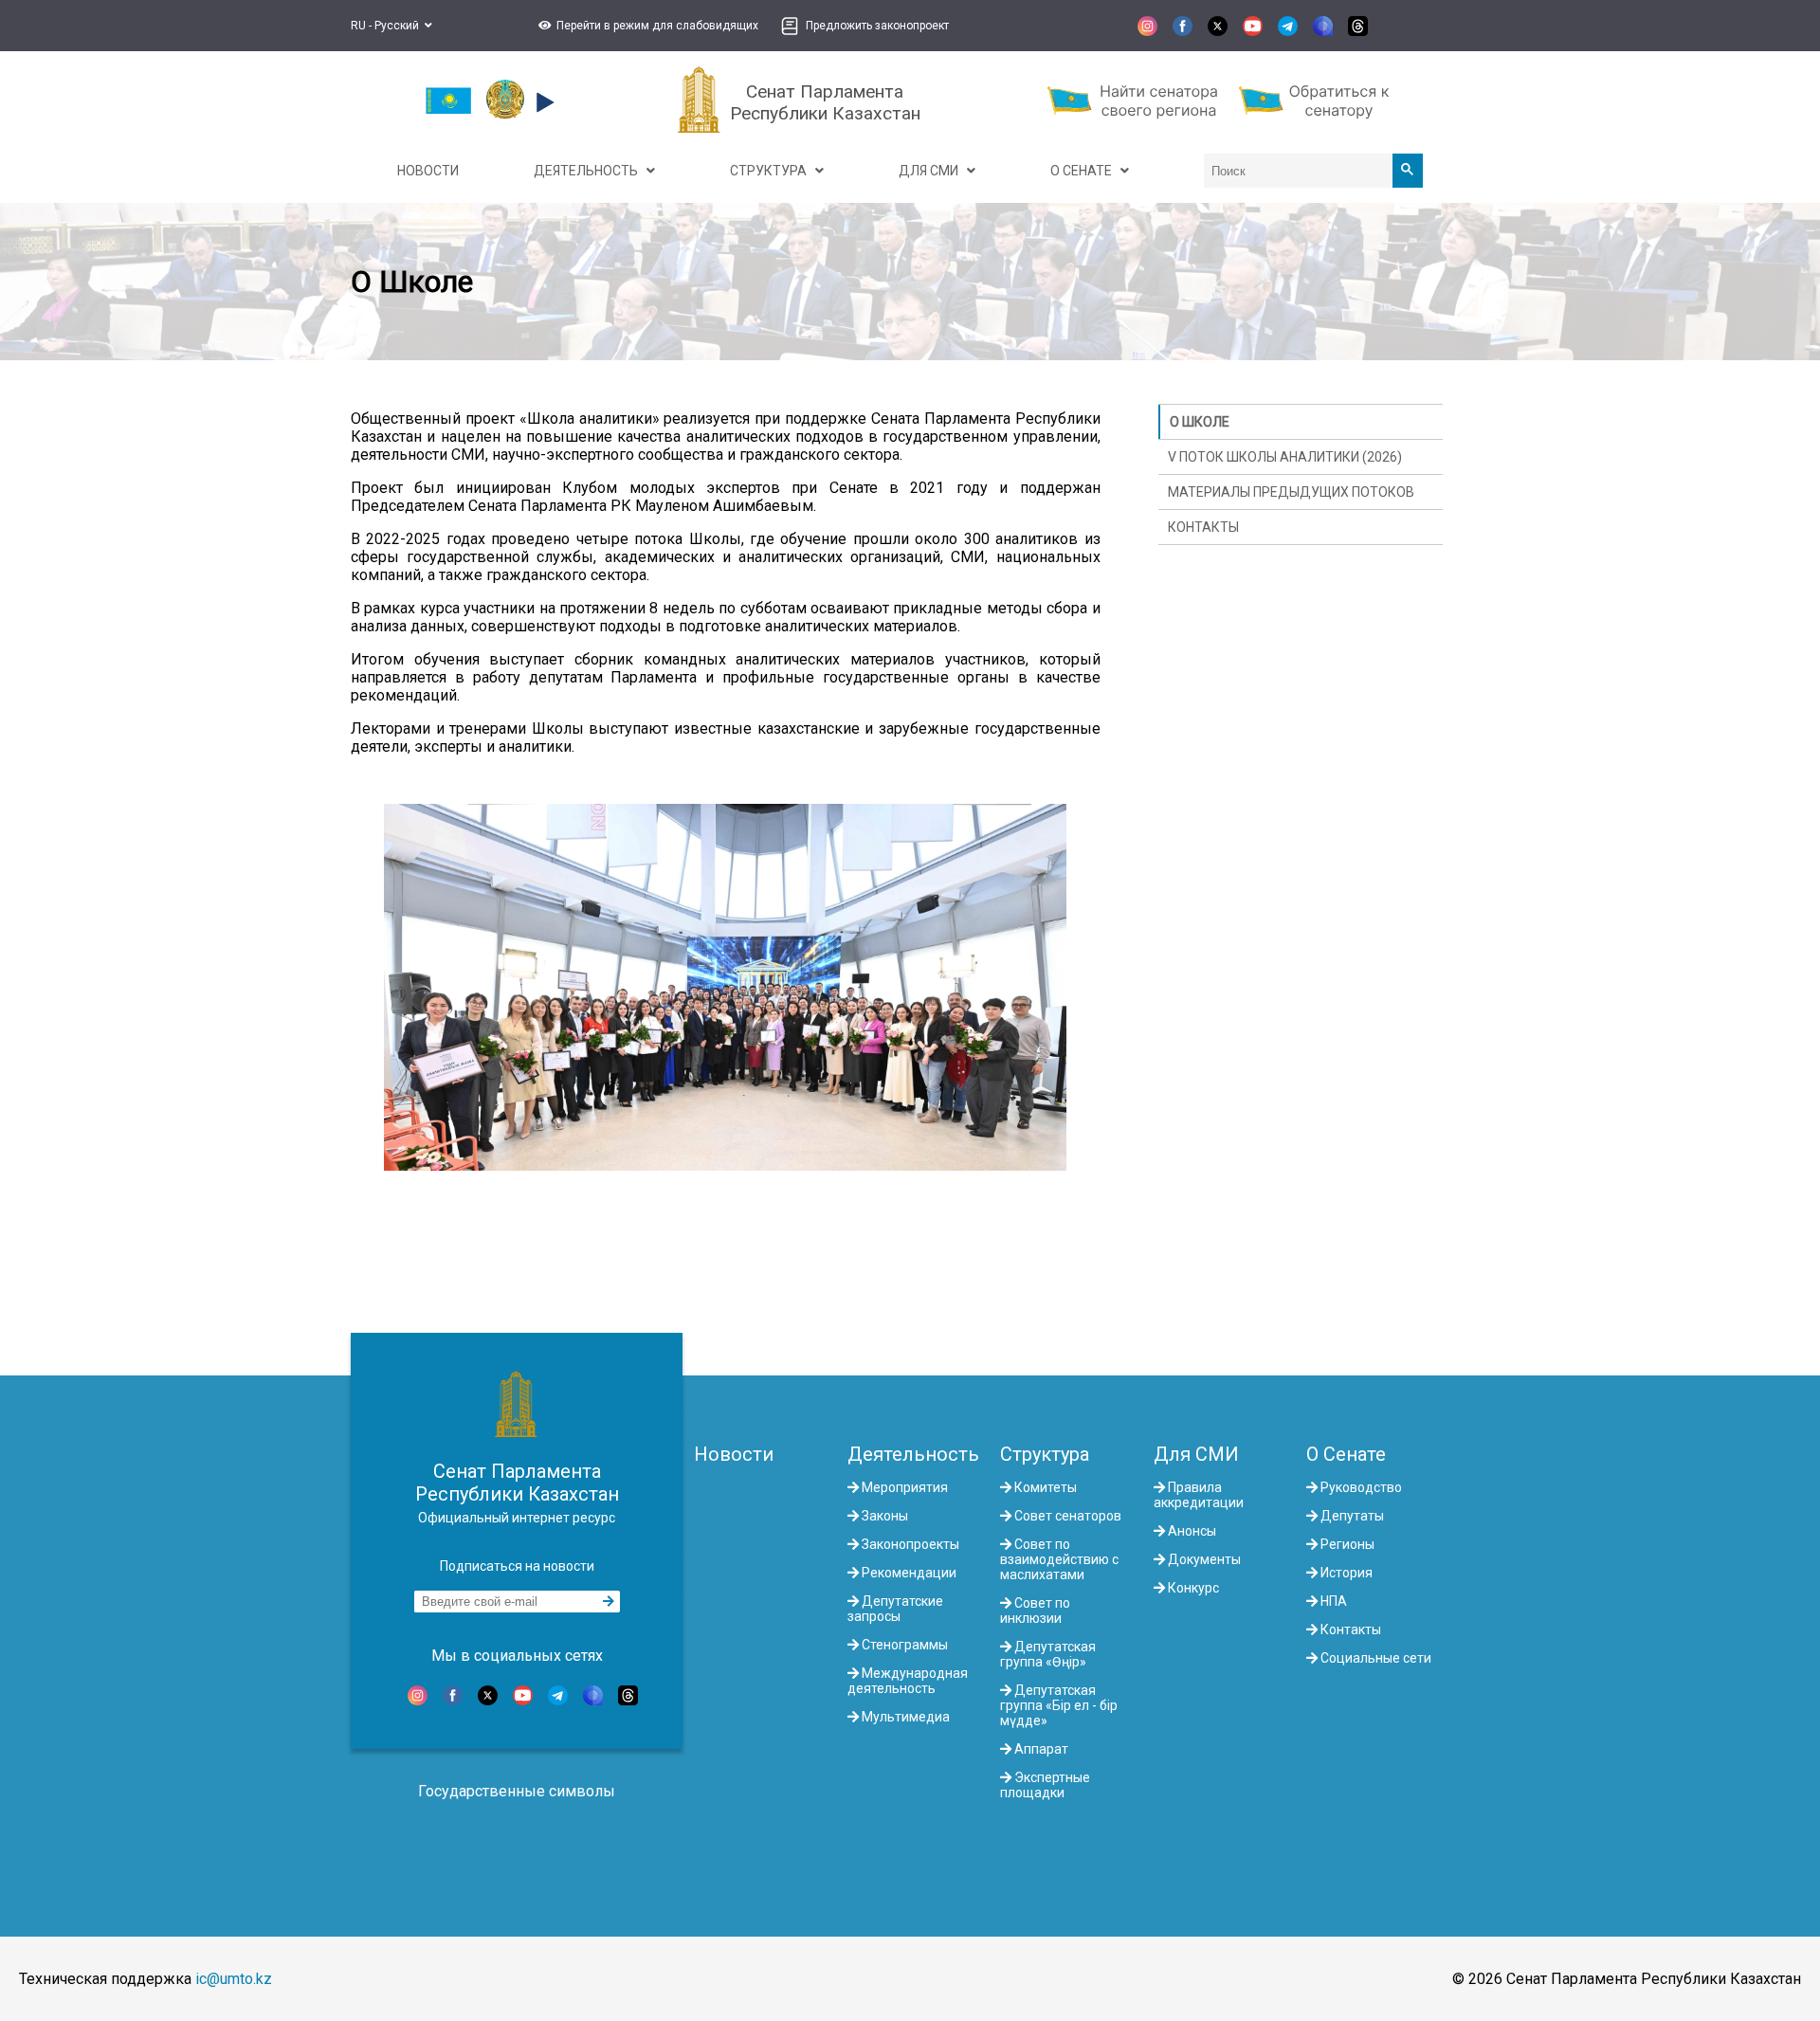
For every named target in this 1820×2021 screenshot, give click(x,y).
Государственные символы (517, 1791)
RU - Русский (388, 26)
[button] (646, 26)
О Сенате (1346, 1454)
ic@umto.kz (234, 1979)
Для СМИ (1196, 1454)
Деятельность (913, 1454)
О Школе (1200, 422)
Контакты (1203, 527)
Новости (734, 1454)
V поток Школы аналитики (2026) (1285, 457)
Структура (1045, 1454)
